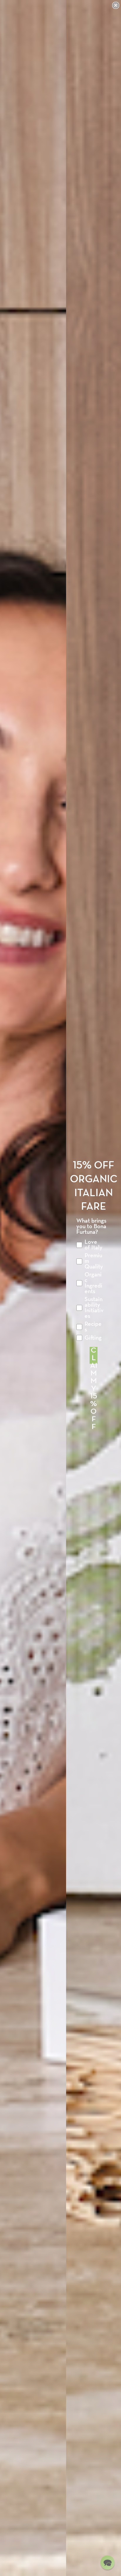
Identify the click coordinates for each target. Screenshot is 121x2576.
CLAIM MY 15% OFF (94, 1355)
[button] (107, 2562)
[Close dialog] (116, 5)
